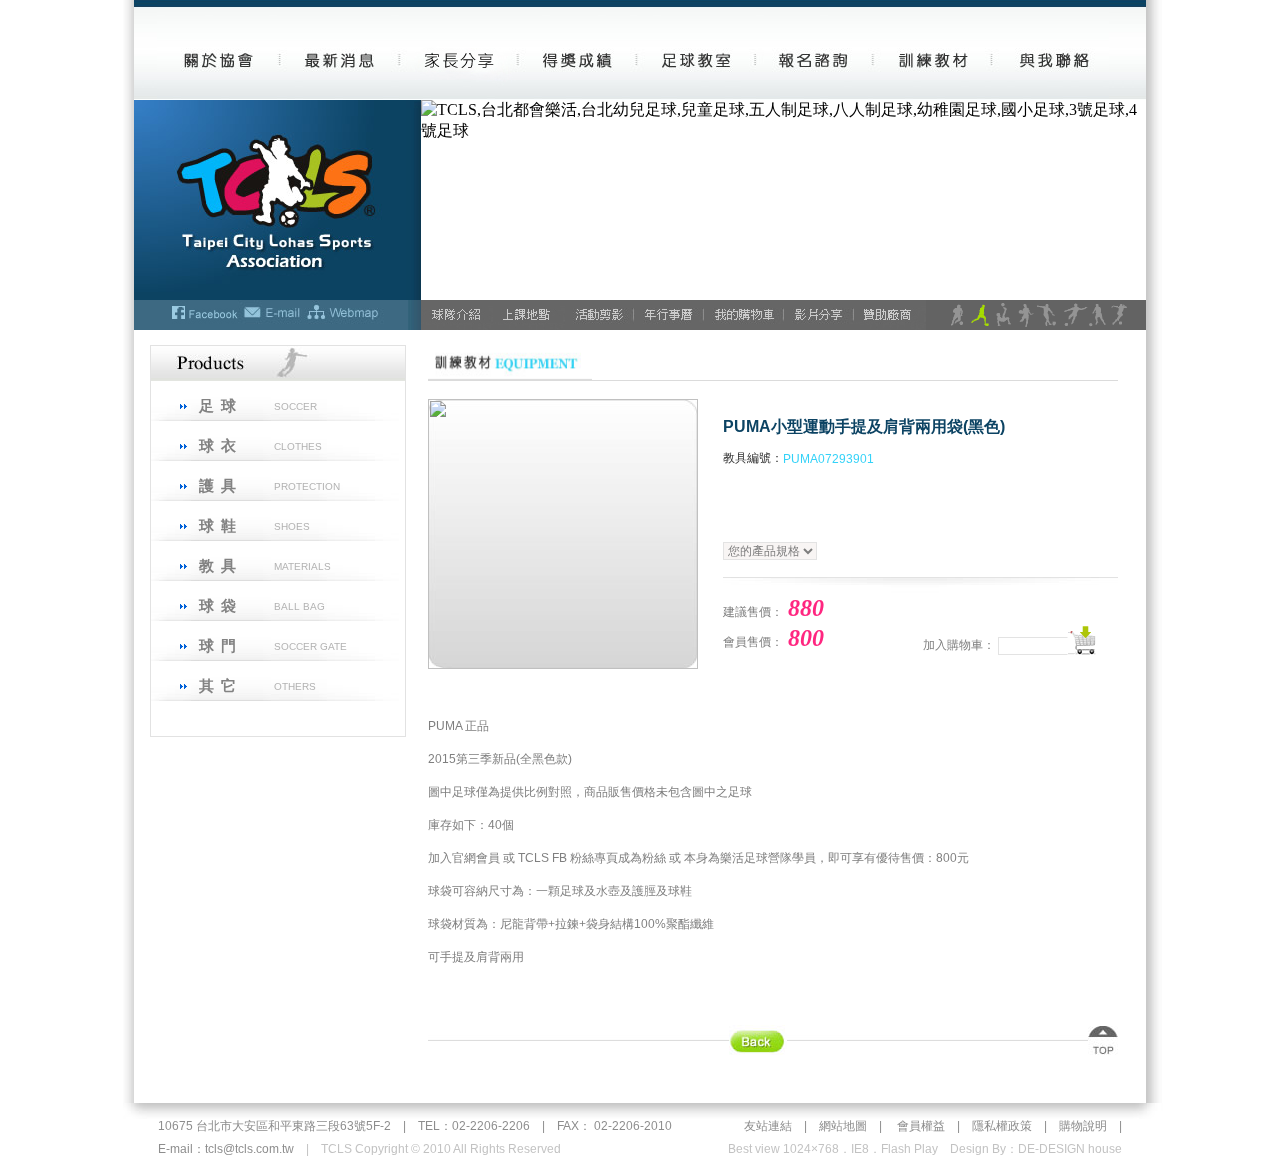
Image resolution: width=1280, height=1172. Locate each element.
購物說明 (1083, 1126)
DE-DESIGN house (1070, 1149)
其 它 (218, 685)
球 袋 (218, 605)
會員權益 (921, 1126)
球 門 (218, 645)
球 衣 (218, 445)
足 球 (218, 405)
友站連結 (768, 1126)
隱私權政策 (1002, 1126)
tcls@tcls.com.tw (249, 1149)
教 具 (218, 565)
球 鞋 (218, 525)
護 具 (218, 485)
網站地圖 (843, 1126)
